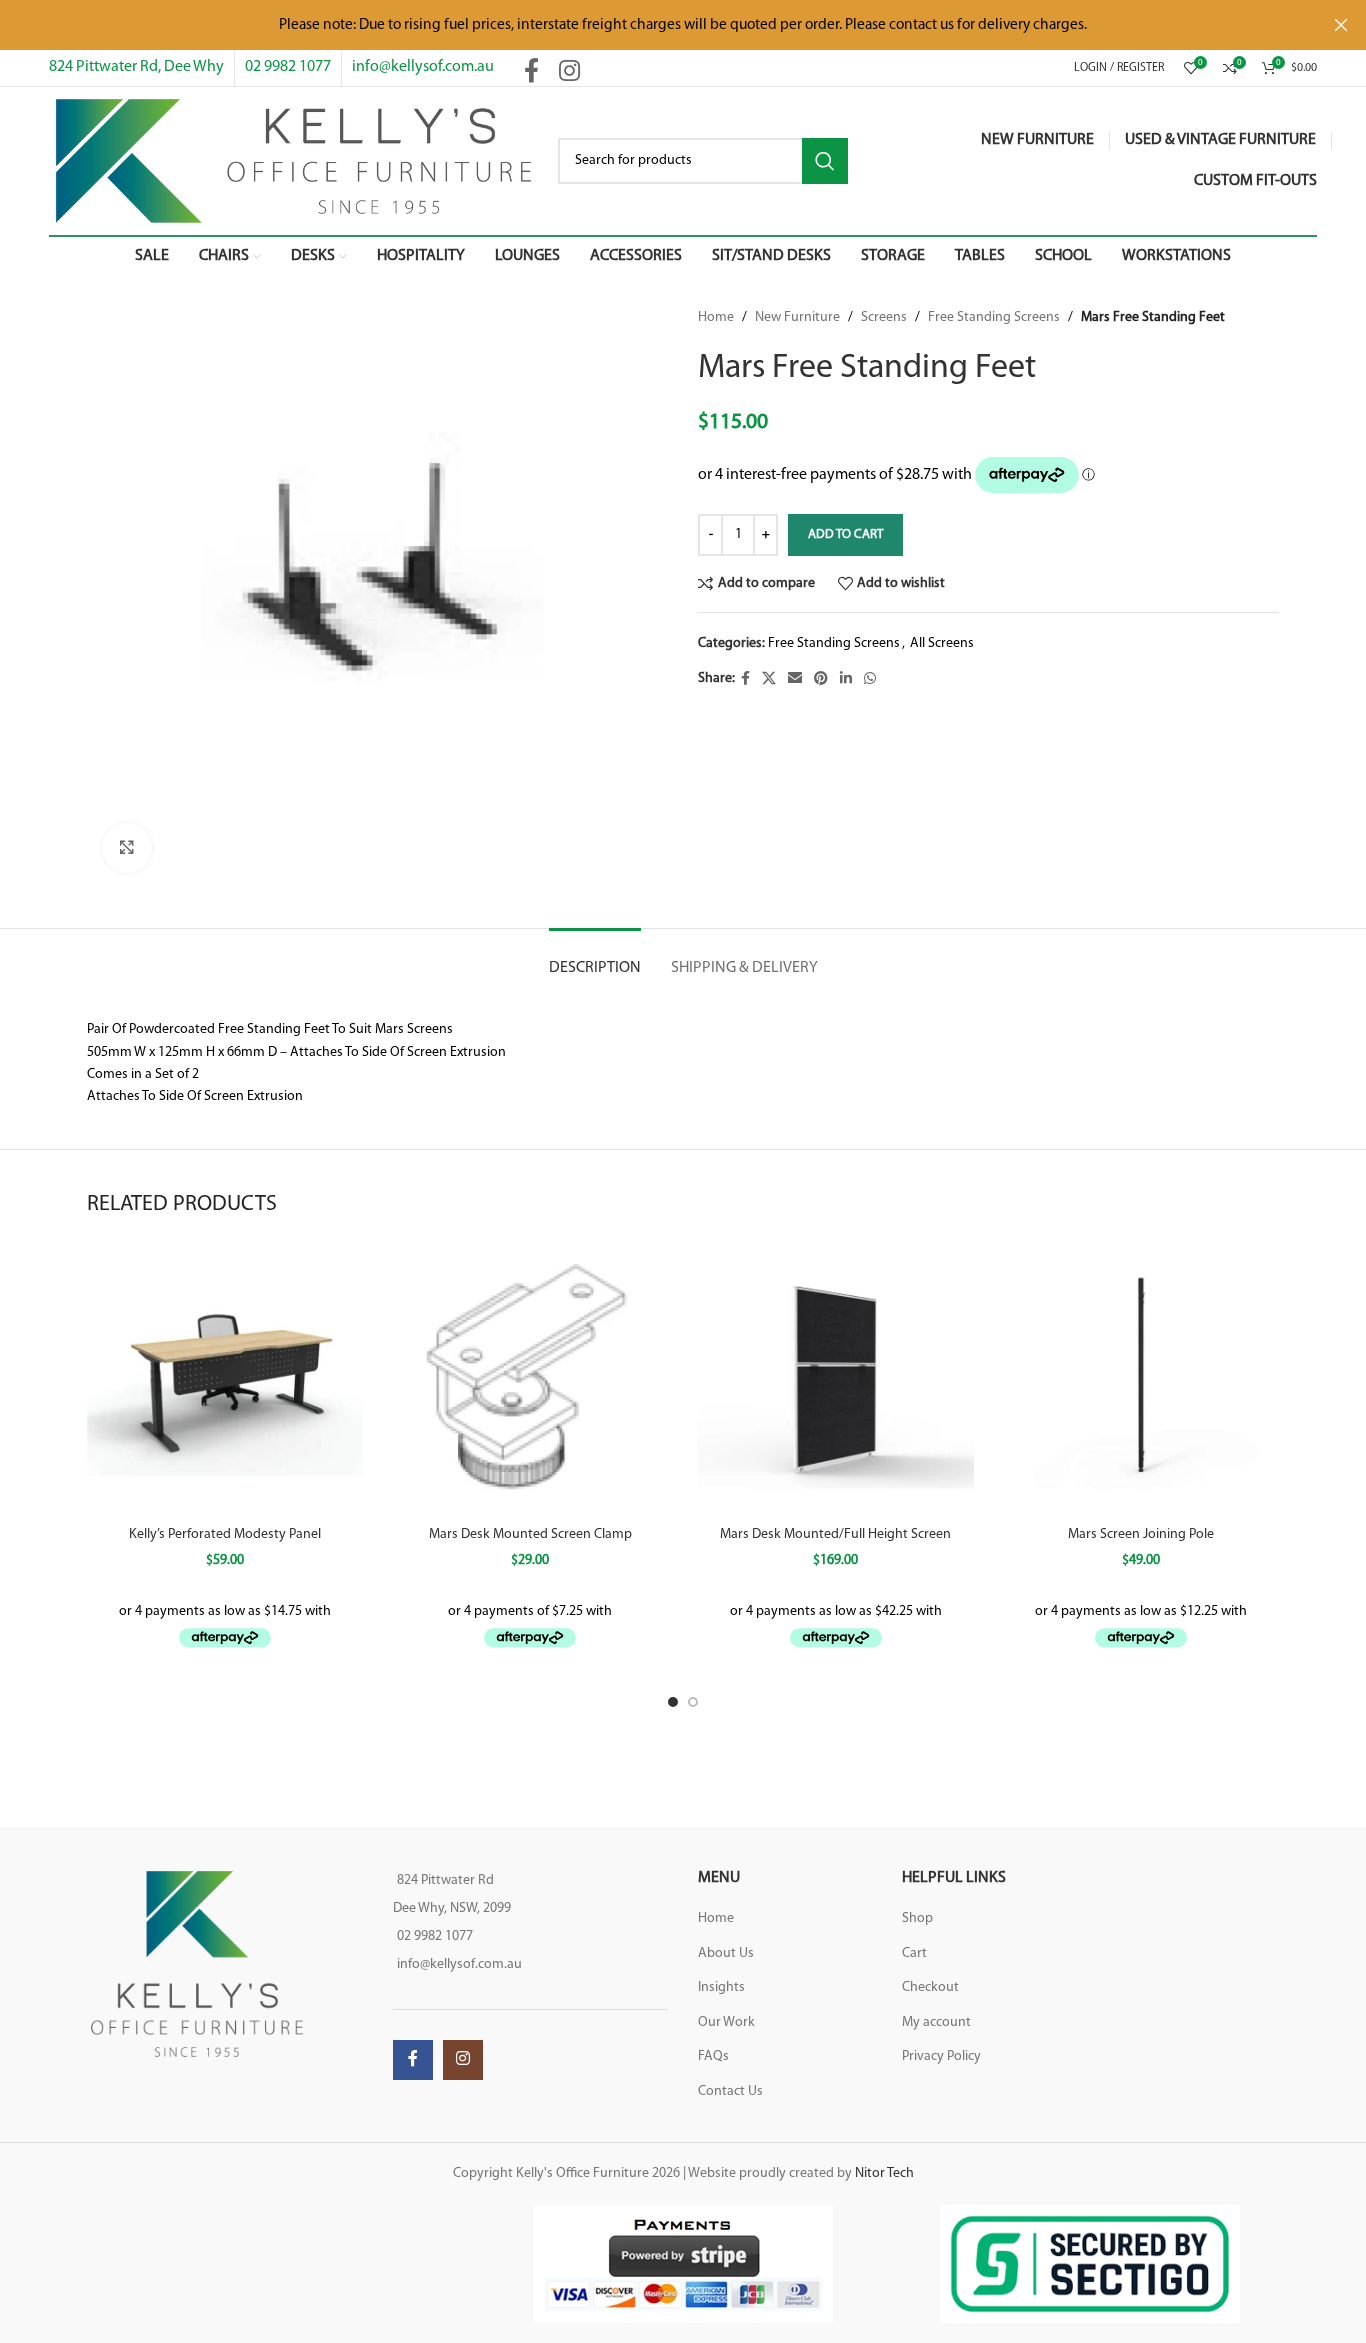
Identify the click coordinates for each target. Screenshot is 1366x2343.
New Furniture (797, 317)
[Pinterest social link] (821, 679)
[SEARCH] (825, 161)
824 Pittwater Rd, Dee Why (136, 67)
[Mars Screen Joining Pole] (1142, 1379)
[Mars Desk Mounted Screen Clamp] (531, 1379)
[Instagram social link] (569, 73)
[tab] (595, 958)
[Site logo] (293, 160)
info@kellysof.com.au (423, 67)
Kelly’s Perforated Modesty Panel (225, 1534)
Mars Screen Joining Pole (1141, 1534)
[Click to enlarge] (127, 848)
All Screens (942, 643)
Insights (721, 1987)
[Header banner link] (653, 25)
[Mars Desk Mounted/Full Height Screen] (836, 1379)
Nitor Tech (884, 2173)
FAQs (713, 2056)
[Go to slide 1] (673, 1702)
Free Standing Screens (994, 317)
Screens (884, 317)
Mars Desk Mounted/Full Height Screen (835, 1534)
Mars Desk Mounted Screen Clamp (530, 1534)
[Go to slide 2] (693, 1702)
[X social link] (769, 679)
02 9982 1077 (288, 67)
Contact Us (730, 2091)
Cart (914, 1953)
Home (716, 317)
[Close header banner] (1341, 25)
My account (936, 2022)
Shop (917, 1918)
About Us (726, 1953)
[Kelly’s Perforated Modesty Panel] (225, 1379)
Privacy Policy (941, 2056)
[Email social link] (795, 679)
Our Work (726, 2022)
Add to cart (845, 534)
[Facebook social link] (531, 73)
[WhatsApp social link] (870, 679)
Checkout (930, 1987)
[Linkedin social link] (846, 679)
